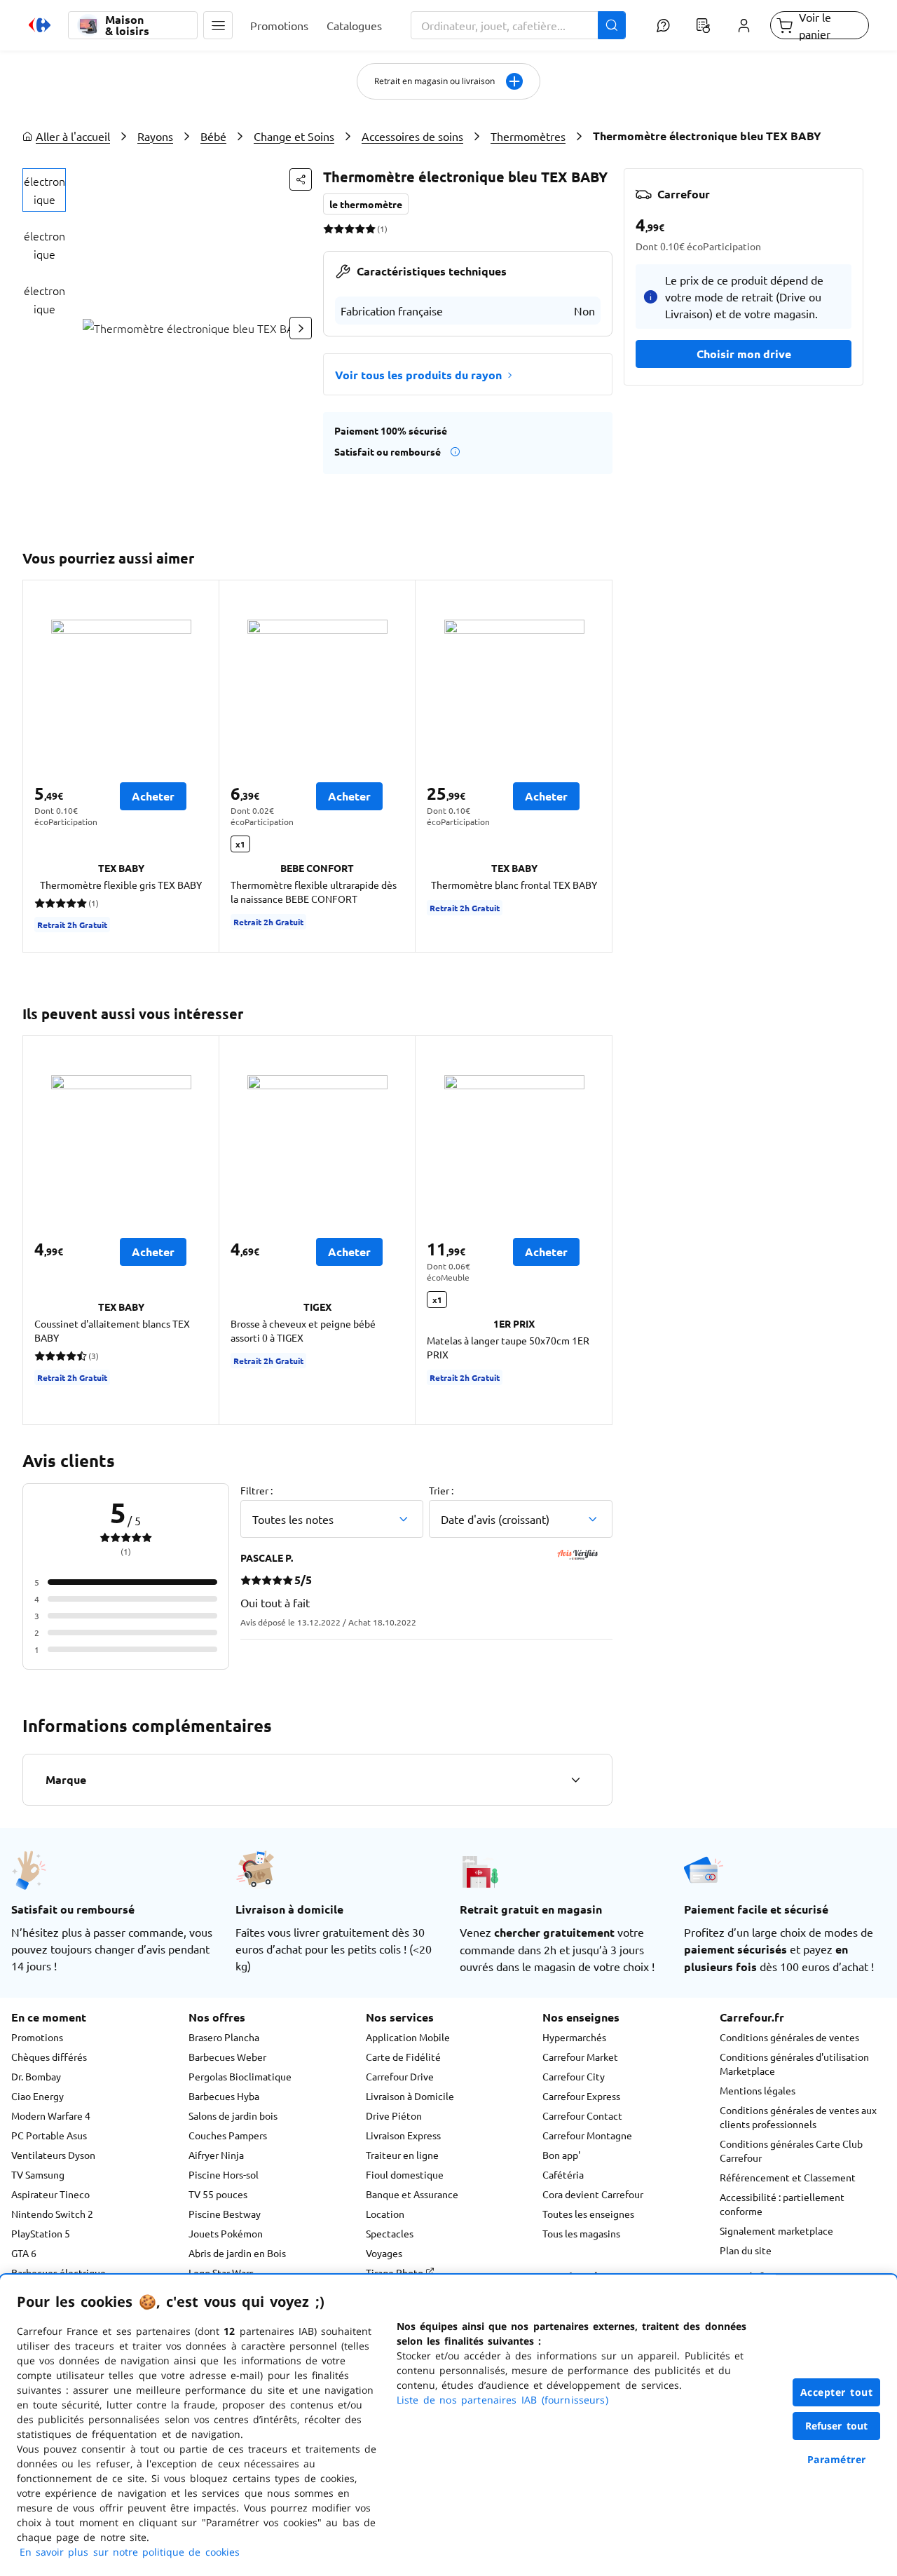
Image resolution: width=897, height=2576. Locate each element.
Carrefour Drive (400, 2076)
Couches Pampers (228, 2135)
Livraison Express (403, 2135)
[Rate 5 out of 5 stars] (370, 229)
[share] (301, 179)
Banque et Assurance (412, 2194)
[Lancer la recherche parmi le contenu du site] (612, 25)
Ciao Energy (37, 2096)
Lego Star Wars (221, 2272)
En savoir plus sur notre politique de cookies (130, 2552)
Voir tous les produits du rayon (418, 375)
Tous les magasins (581, 2233)
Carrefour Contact (582, 2115)
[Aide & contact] (663, 25)
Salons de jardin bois (233, 2115)
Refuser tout (837, 2426)
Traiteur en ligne (402, 2155)
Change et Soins (294, 136)
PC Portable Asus (49, 2135)
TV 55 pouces (218, 2194)
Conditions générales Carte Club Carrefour (791, 2151)
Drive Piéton (394, 2115)
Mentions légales (758, 2090)
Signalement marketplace (776, 2230)
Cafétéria (563, 2174)
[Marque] (575, 1780)
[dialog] (448, 2425)
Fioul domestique (405, 2174)
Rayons (155, 136)
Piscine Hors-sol (224, 2174)
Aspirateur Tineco (50, 2194)
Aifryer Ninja (216, 2155)
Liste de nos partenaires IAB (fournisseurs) (502, 2400)
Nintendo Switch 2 (52, 2214)
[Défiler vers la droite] (301, 328)
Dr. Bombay (36, 2076)
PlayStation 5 (41, 2233)
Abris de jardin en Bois (237, 2253)
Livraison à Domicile (410, 2096)
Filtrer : (256, 1490)
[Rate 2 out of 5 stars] (339, 229)
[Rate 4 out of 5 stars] (360, 229)
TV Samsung (38, 2174)
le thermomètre (366, 204)
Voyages (384, 2253)
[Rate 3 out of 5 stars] (349, 229)
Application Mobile (408, 2037)
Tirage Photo (396, 2272)
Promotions (37, 2037)
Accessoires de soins (412, 136)
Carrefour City (574, 2076)
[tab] (44, 190)
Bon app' (561, 2155)
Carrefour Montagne (587, 2135)
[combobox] (519, 25)
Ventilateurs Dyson (53, 2155)
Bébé (213, 136)
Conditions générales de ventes (789, 2037)
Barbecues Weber (227, 2057)
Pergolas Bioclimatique (240, 2076)
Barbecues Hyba (224, 2096)
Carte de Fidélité (403, 2057)
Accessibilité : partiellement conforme (782, 2204)
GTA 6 (24, 2253)
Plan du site (746, 2250)
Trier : (441, 1490)
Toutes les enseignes (588, 2214)
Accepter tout (837, 2392)
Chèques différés (49, 2057)
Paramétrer (837, 2459)
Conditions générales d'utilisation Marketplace (794, 2064)
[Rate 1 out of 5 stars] (328, 229)
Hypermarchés (574, 2037)
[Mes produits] (704, 25)
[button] (218, 25)
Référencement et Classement (788, 2177)
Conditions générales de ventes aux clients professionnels (798, 2117)
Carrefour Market (580, 2057)
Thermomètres (528, 136)
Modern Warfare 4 (51, 2115)
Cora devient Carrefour (593, 2194)
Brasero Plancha (224, 2037)
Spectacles (390, 2233)
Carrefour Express (581, 2096)
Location (385, 2214)
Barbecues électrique (59, 2272)
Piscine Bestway (225, 2214)
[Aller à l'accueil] (40, 25)
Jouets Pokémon (226, 2233)
